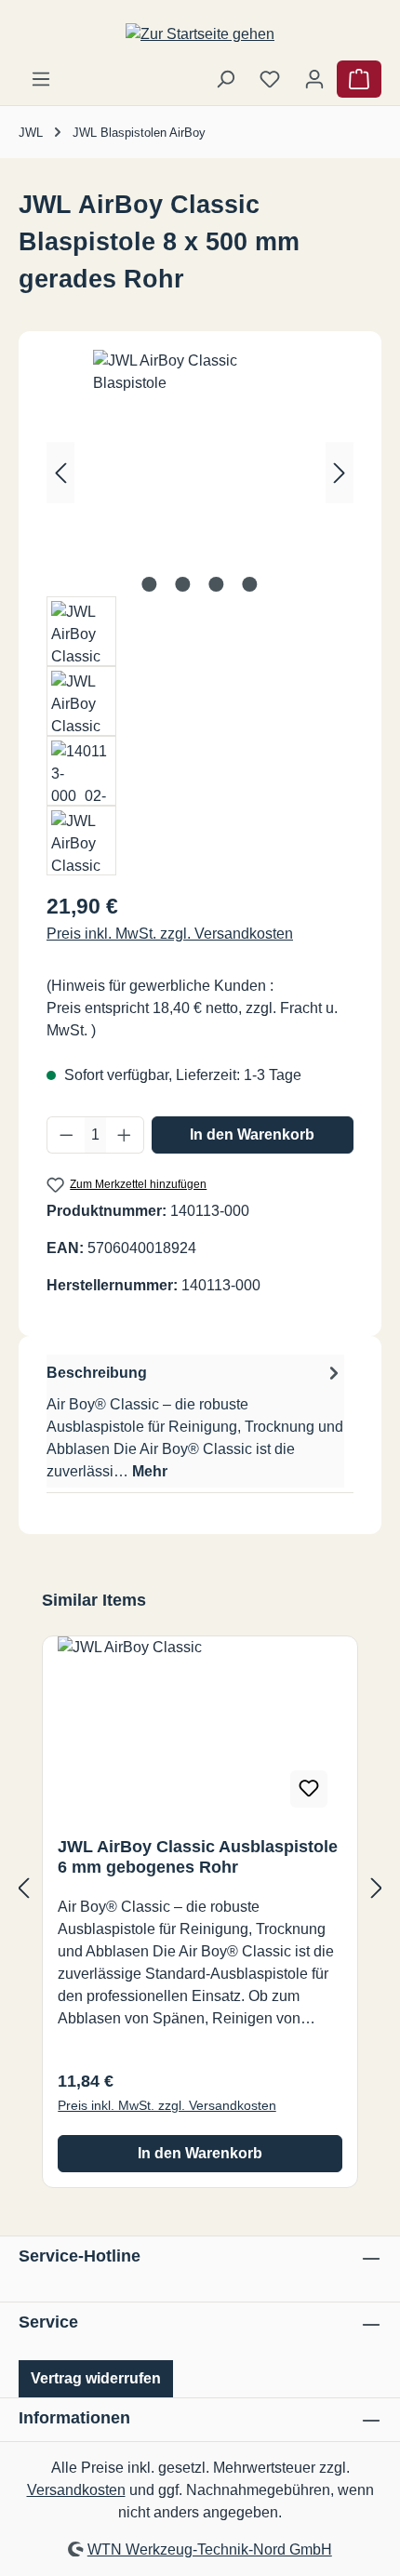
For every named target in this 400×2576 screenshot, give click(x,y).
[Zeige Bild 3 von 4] (217, 584)
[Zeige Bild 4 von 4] (250, 584)
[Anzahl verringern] (66, 1135)
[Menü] (41, 79)
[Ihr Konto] (314, 79)
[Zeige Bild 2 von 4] (183, 584)
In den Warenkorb (252, 1135)
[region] (200, 613)
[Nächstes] (340, 473)
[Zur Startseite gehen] (200, 34)
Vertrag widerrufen (96, 2378)
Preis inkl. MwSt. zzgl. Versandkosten (170, 934)
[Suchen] (225, 79)
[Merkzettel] (270, 79)
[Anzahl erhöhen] (125, 1135)
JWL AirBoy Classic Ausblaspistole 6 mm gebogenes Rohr (198, 1857)
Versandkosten (76, 2490)
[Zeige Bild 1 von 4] (150, 584)
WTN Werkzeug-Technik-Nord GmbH (210, 2549)
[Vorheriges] (60, 473)
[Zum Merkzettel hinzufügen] (309, 1789)
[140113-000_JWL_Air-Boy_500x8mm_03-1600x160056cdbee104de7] (200, 454)
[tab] (195, 1421)
